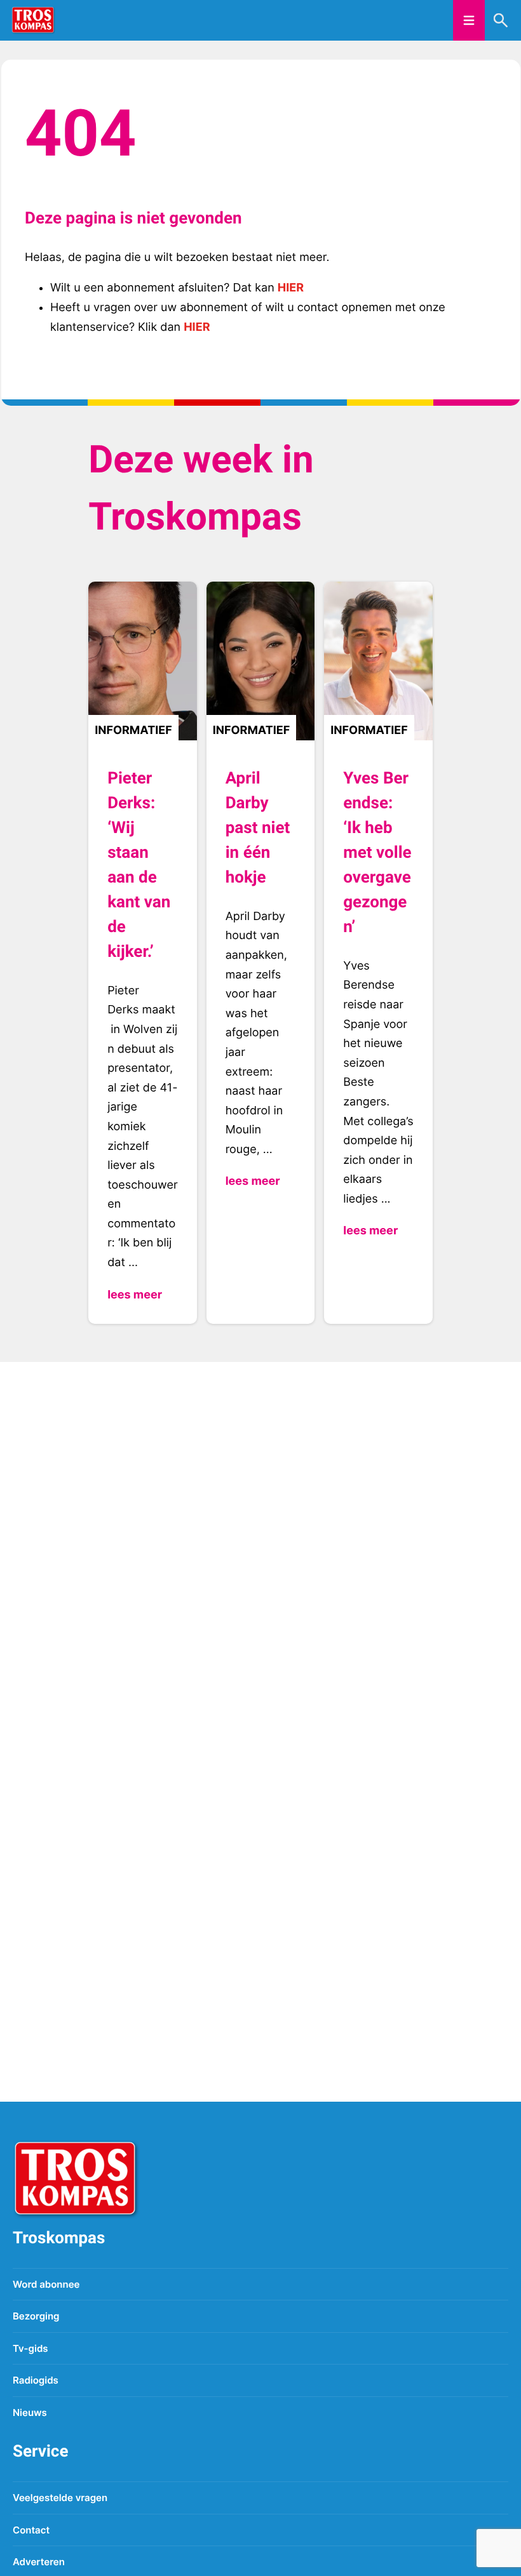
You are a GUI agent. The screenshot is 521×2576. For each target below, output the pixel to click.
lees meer (135, 1295)
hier (291, 288)
